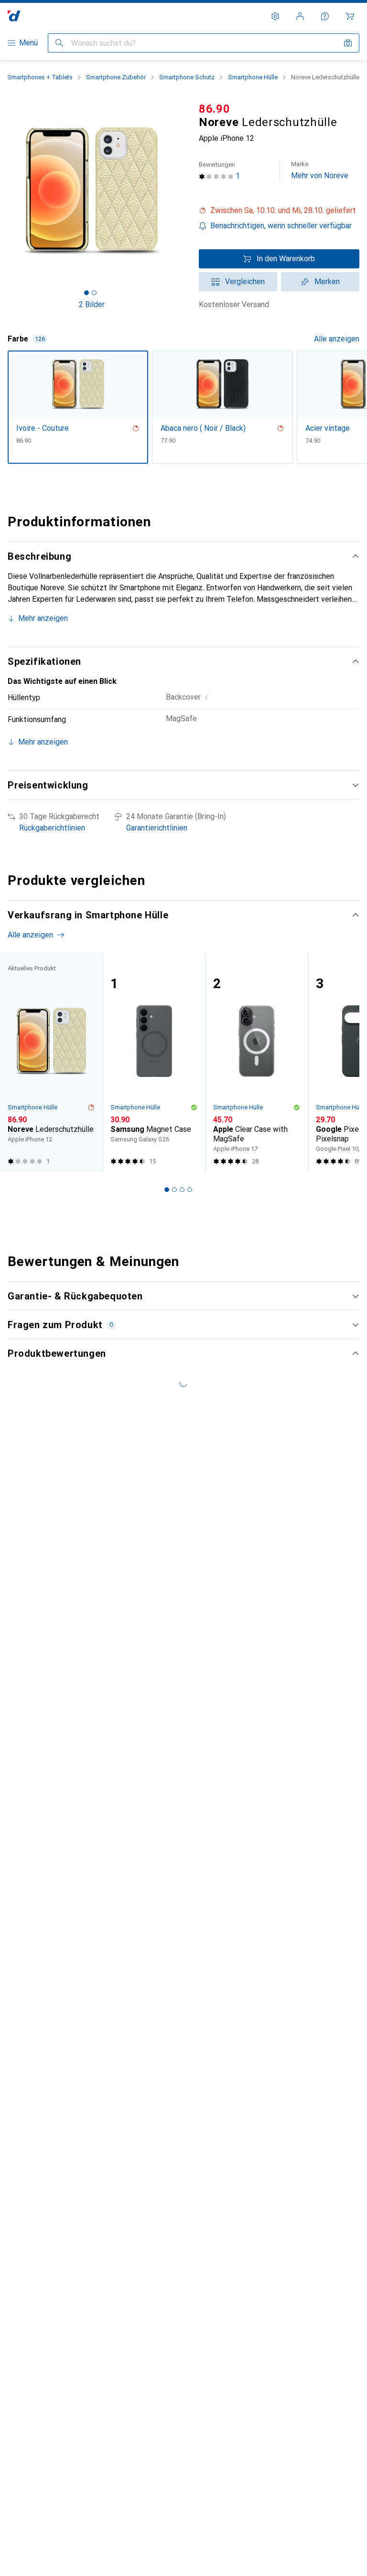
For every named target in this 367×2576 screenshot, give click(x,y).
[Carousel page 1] (167, 1190)
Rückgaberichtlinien (52, 828)
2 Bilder (92, 304)
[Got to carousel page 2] (94, 293)
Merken (327, 282)
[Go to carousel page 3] (182, 1190)
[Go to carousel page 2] (174, 1190)
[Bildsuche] (348, 43)
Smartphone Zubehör (116, 77)
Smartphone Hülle (253, 77)
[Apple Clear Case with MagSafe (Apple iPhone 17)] (257, 1062)
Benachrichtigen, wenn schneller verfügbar (281, 226)
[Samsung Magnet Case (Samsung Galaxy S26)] (154, 1062)
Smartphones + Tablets (40, 77)
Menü (28, 43)
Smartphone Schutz (187, 77)
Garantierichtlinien (157, 828)
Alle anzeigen (337, 339)
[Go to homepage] (14, 16)
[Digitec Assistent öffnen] (325, 16)
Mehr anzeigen (43, 618)
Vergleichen (245, 282)
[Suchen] (59, 43)
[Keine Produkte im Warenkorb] (350, 16)
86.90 (215, 109)
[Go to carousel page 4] (190, 1190)
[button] (279, 211)
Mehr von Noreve (320, 170)
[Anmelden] (300, 16)
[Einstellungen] (275, 16)
